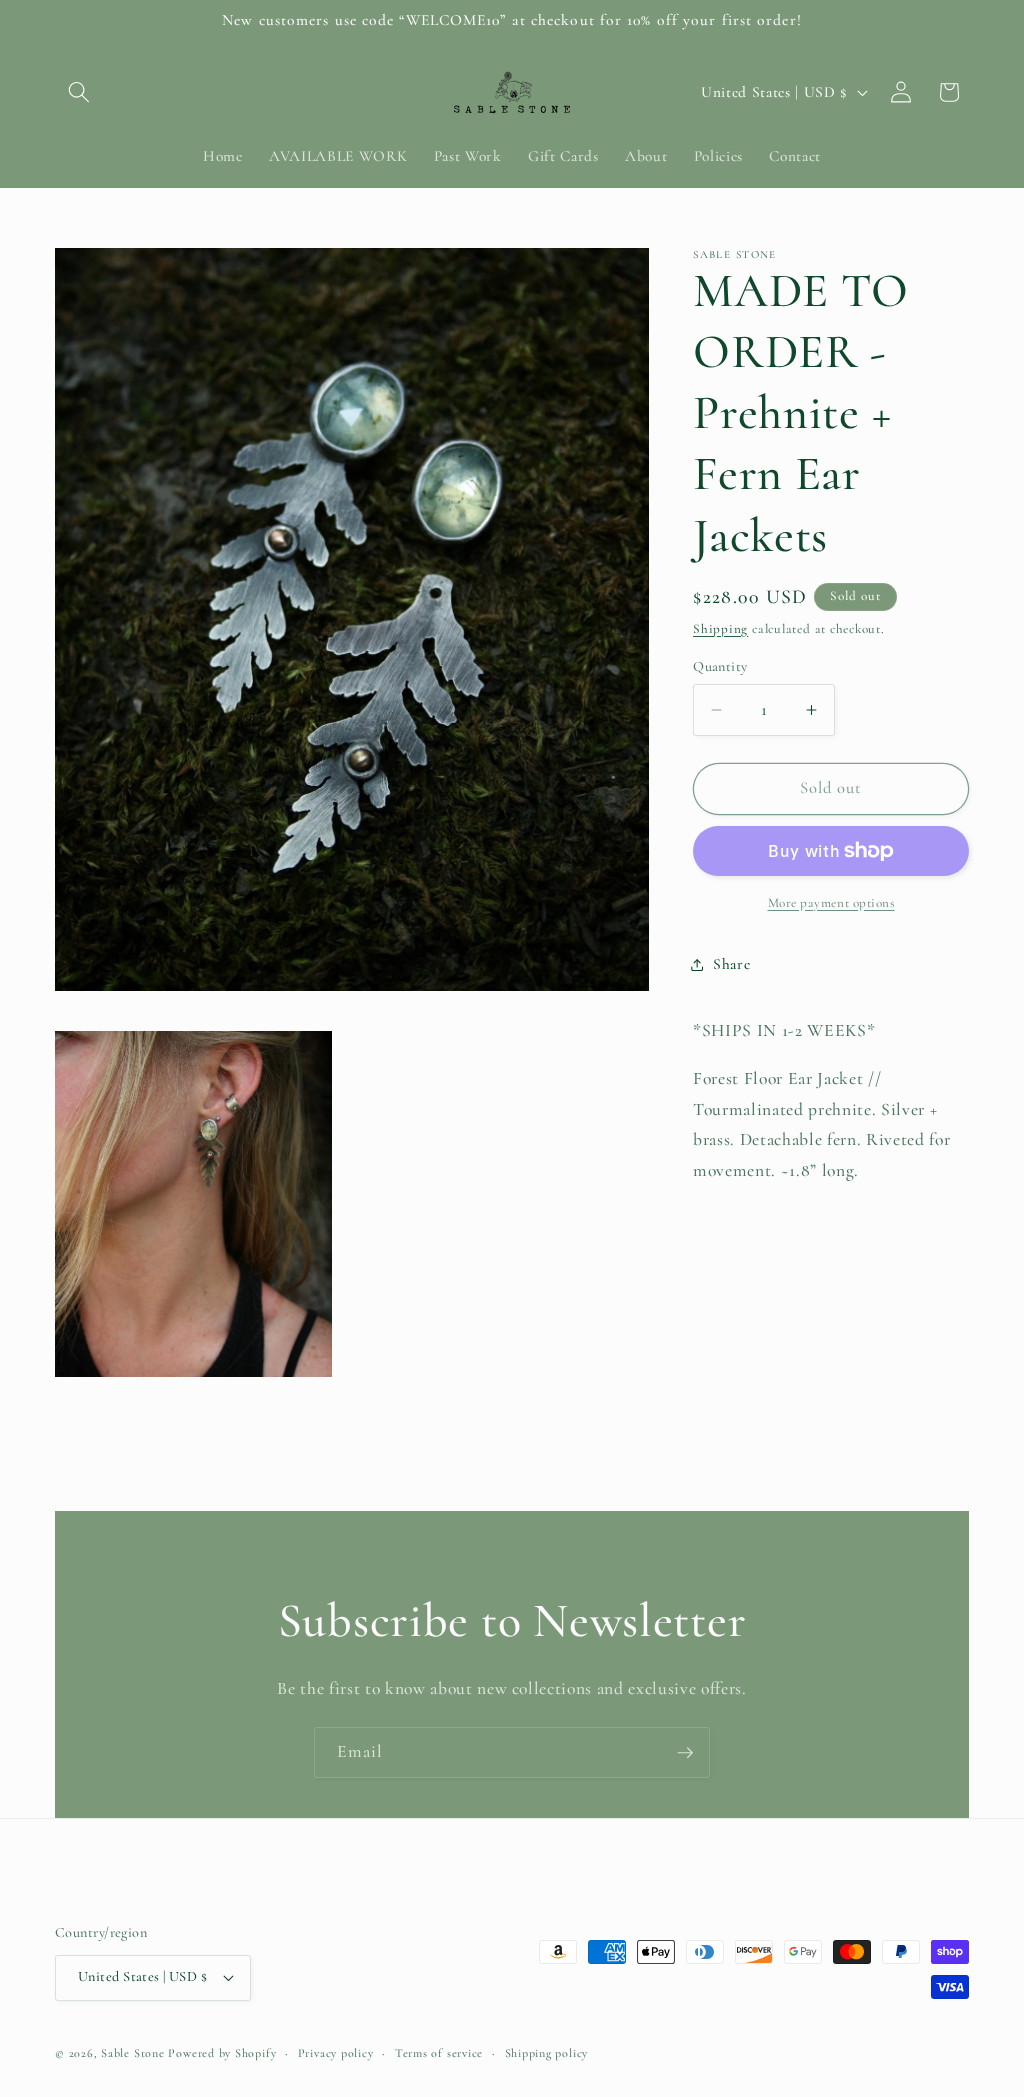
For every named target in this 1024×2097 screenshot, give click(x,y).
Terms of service (439, 2053)
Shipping (720, 629)
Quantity (720, 666)
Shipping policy (547, 2053)
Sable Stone (132, 2053)
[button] (79, 92)
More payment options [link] (831, 903)
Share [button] (731, 964)
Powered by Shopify (222, 2053)
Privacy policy (336, 2053)
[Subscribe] (685, 1753)
